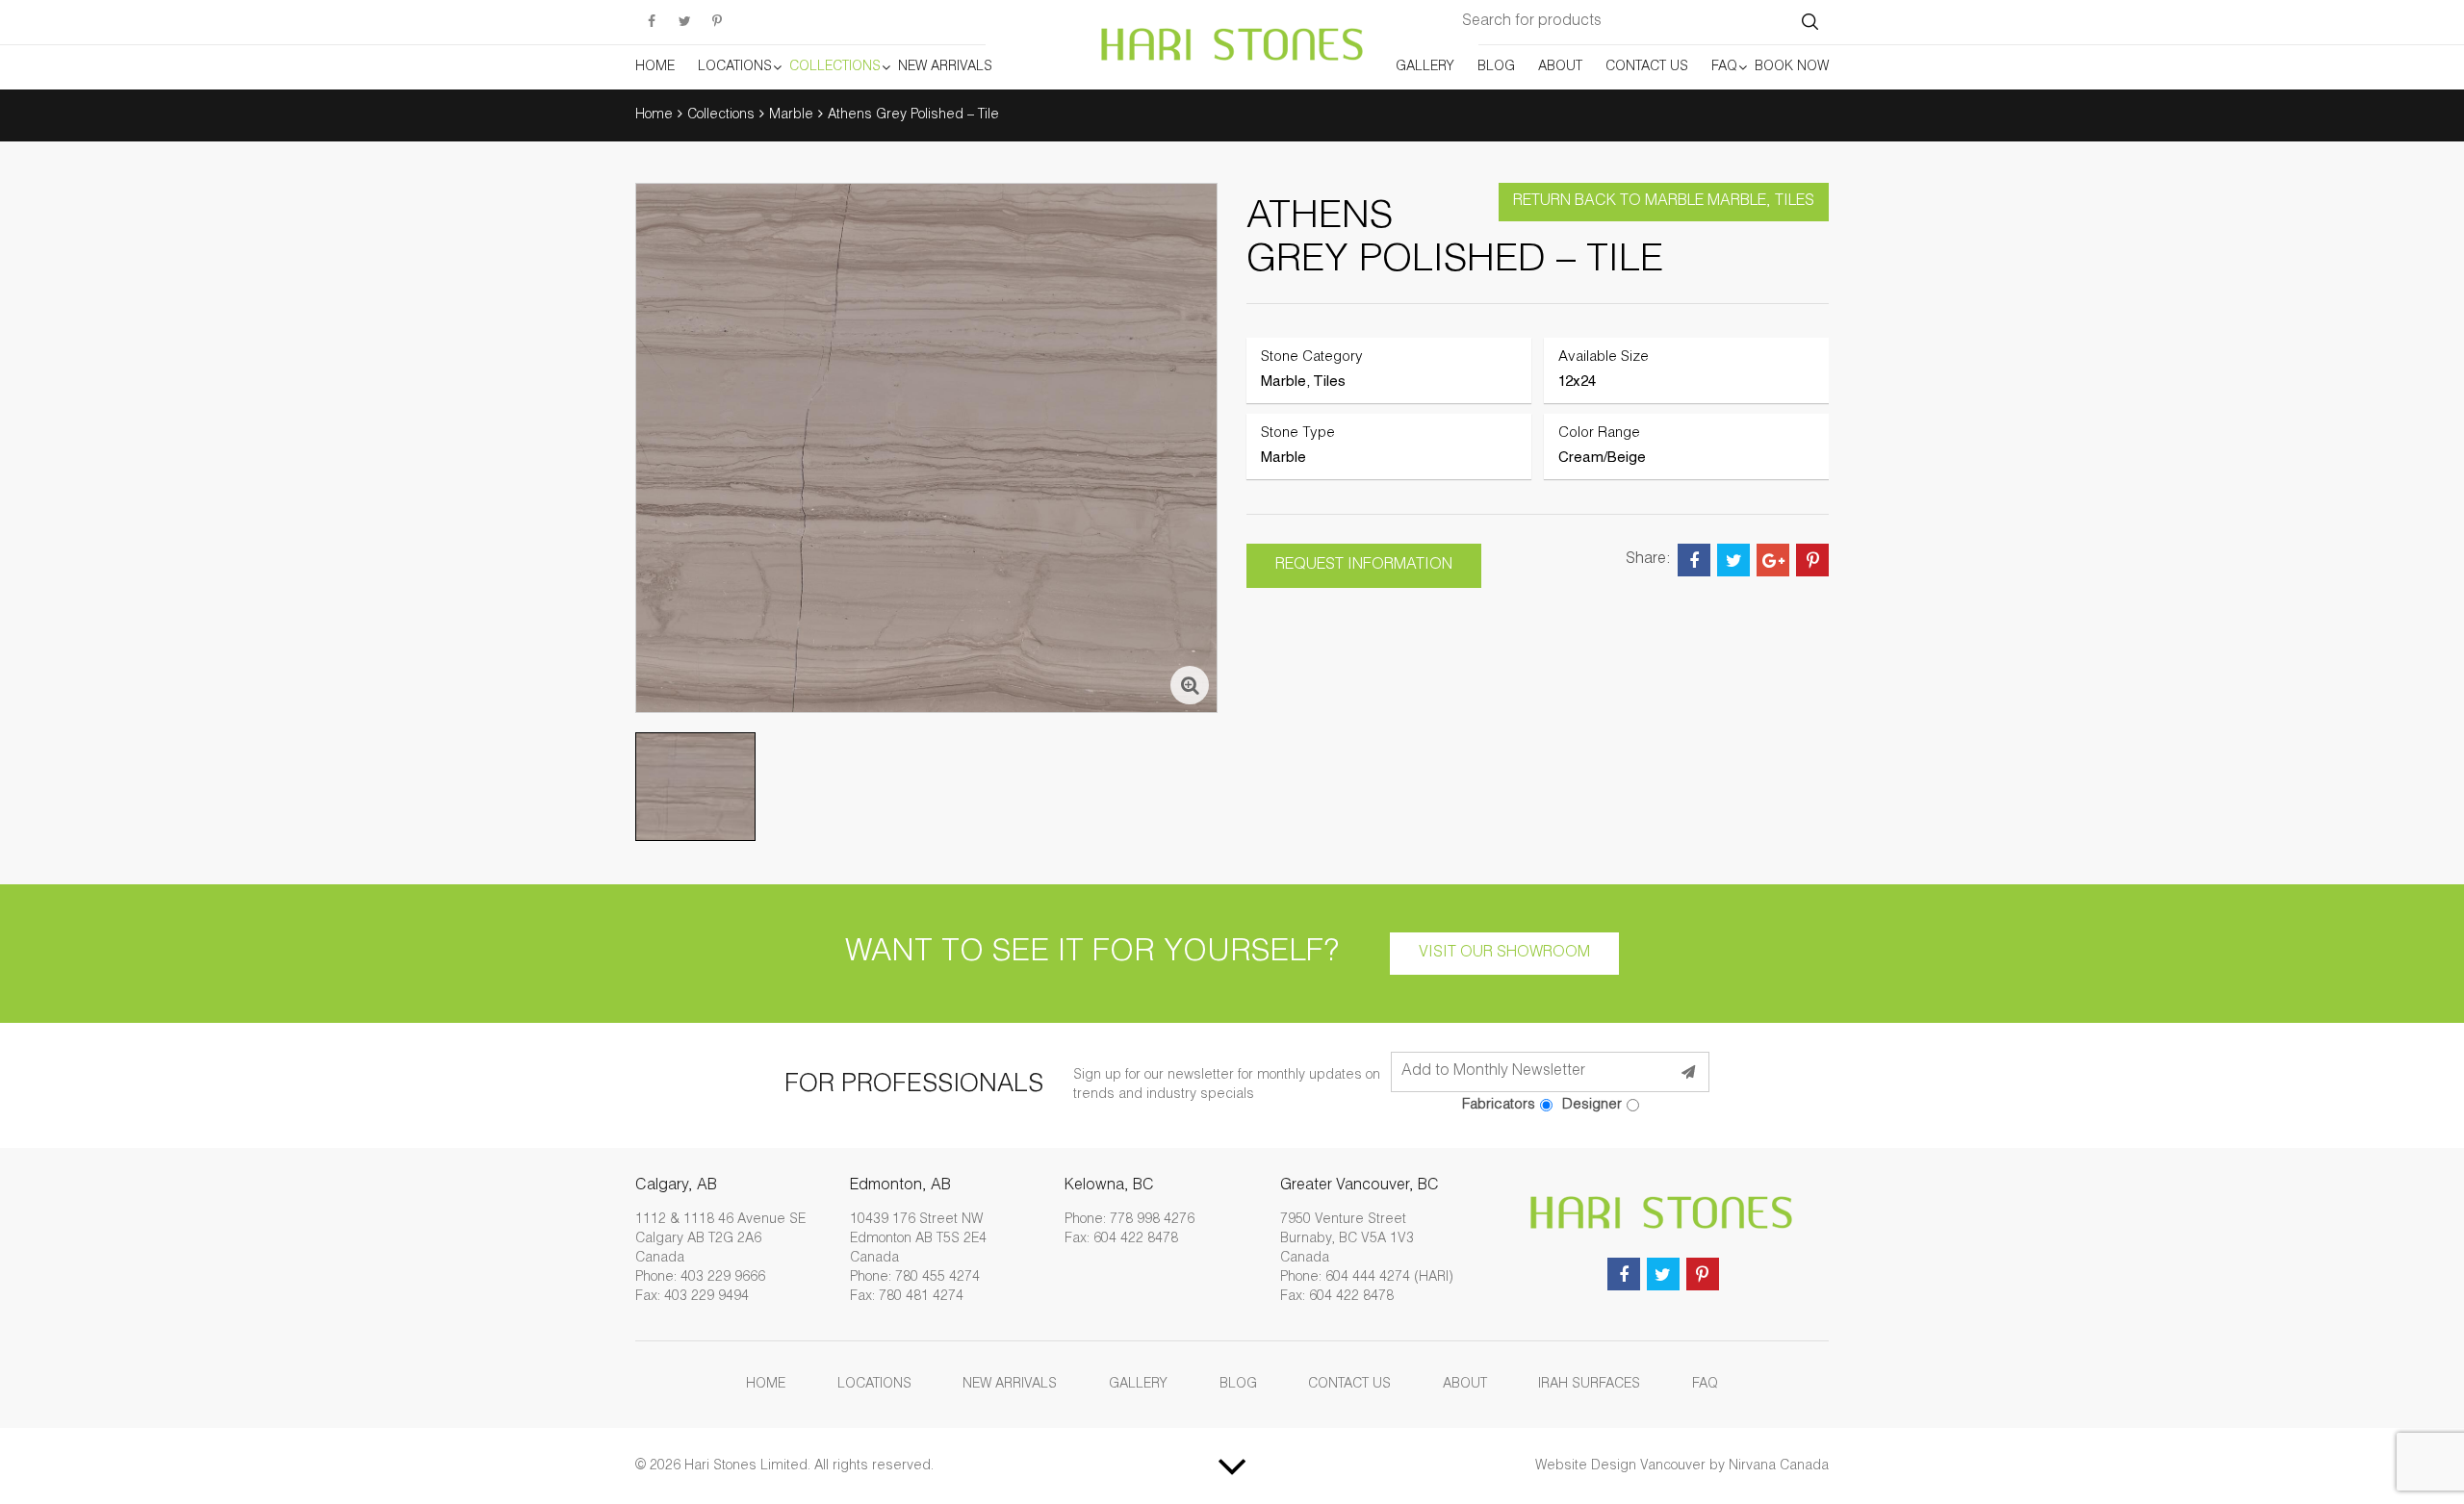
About (1560, 67)
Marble (791, 115)
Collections (835, 67)
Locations (735, 67)
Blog (1496, 67)
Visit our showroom (1504, 954)
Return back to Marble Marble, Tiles (1664, 202)
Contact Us (1647, 67)
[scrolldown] (1232, 1466)
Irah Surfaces (1589, 1385)
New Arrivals (945, 67)
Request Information (1364, 566)
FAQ (1724, 67)
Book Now (1792, 67)
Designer (1592, 1105)
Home (655, 67)
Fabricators (1499, 1105)
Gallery (1425, 67)
